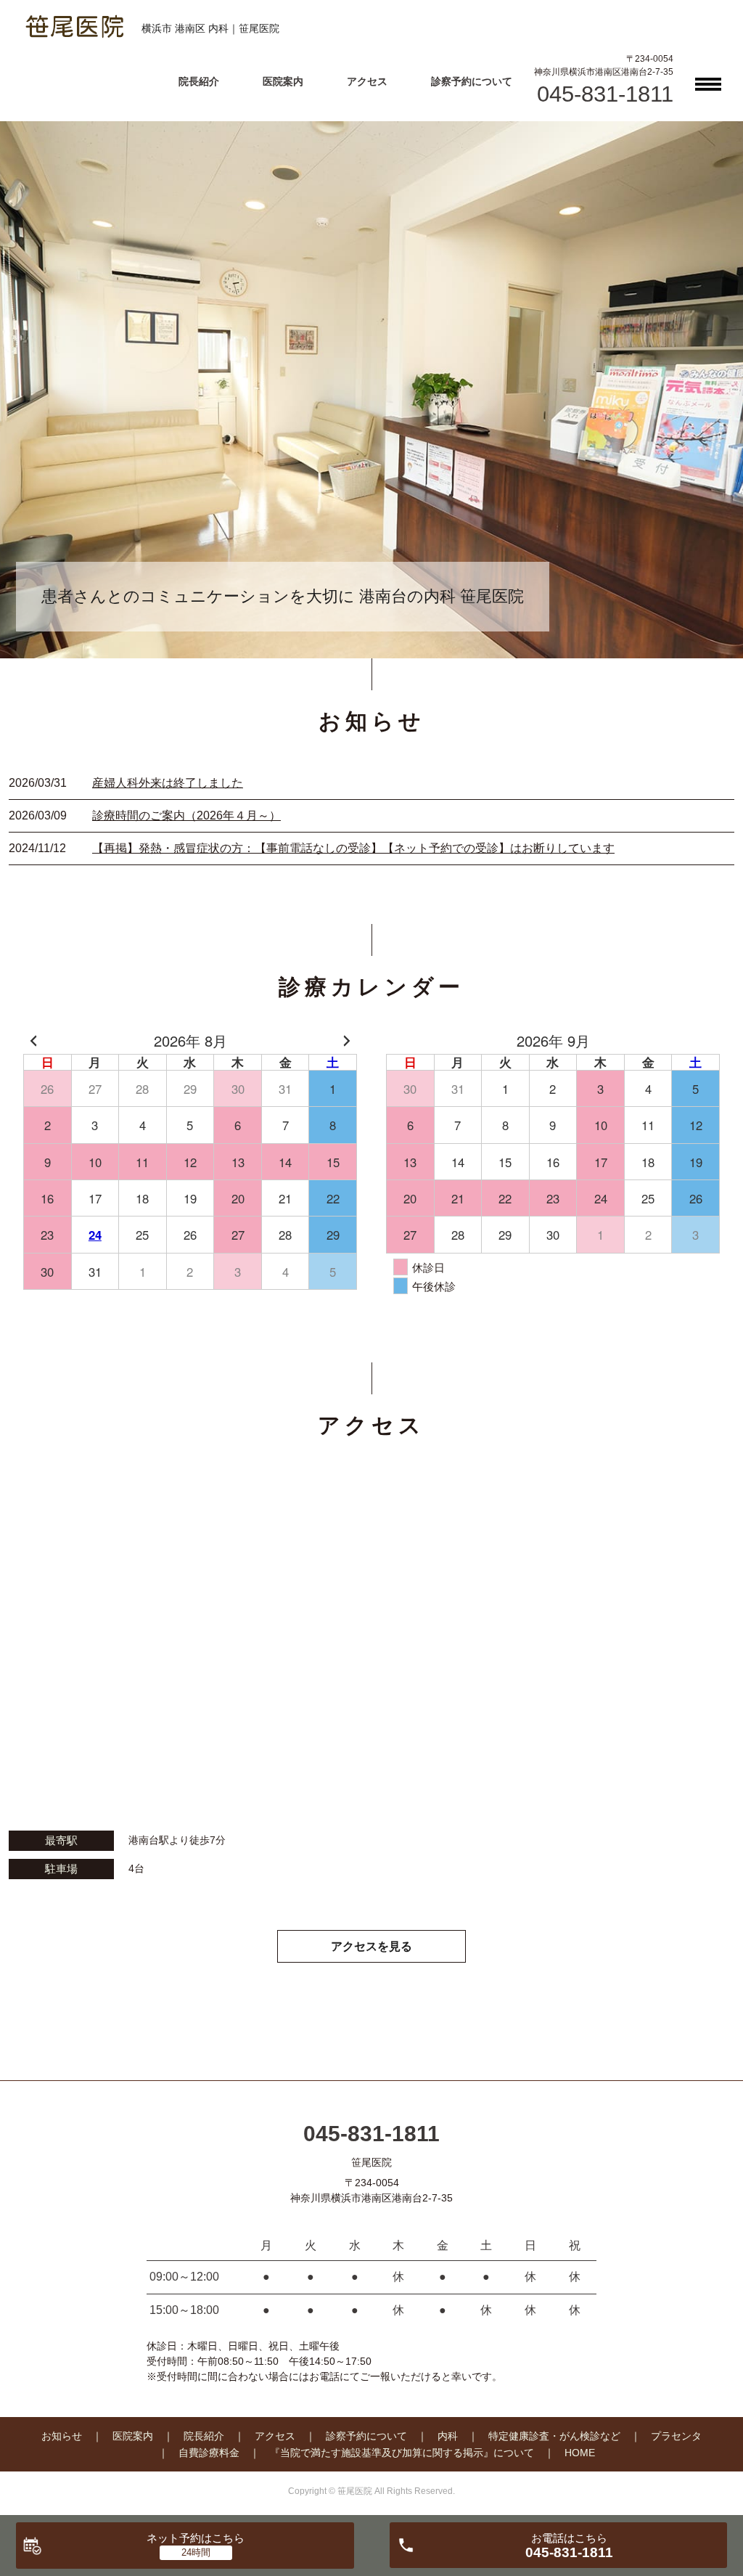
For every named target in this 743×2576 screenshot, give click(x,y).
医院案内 (283, 81)
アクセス (367, 81)
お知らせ (62, 2436)
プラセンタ (676, 2436)
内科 (448, 2436)
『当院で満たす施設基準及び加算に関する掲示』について (402, 2453)
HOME (580, 2453)
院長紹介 (199, 81)
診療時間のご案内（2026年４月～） (186, 815)
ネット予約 (196, 2538)
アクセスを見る (371, 1946)
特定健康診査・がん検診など (554, 2436)
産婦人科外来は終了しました (168, 783)
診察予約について (472, 81)
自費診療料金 (209, 2453)
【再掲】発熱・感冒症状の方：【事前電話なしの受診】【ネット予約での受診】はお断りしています (353, 848)
